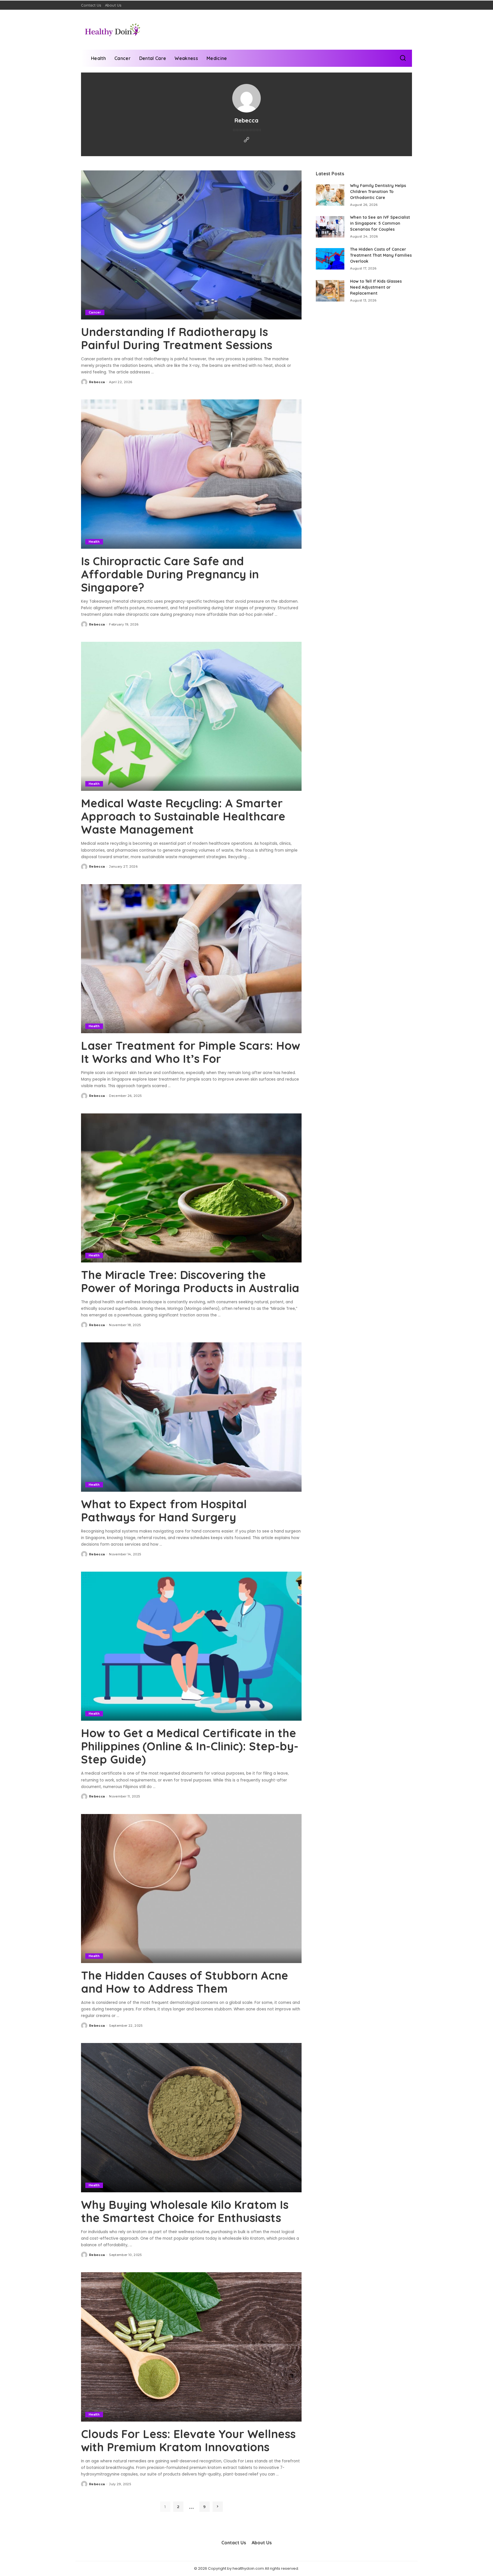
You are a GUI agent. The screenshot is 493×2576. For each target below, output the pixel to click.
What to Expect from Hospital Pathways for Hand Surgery (164, 1511)
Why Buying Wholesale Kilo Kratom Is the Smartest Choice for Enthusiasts (185, 2211)
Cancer (95, 312)
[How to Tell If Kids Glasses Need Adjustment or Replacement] (330, 291)
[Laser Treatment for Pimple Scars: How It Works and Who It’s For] (191, 959)
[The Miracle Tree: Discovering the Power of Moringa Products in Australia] (191, 1188)
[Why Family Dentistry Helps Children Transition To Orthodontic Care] (330, 195)
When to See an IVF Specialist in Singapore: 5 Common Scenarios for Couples (380, 223)
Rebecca (97, 382)
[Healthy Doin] (113, 30)
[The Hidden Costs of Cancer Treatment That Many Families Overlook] (330, 259)
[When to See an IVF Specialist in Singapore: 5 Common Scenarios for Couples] (330, 227)
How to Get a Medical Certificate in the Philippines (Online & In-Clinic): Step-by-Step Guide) (190, 1746)
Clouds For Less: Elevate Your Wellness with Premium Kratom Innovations (188, 2440)
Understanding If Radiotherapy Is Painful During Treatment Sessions (177, 338)
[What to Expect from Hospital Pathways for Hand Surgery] (191, 1417)
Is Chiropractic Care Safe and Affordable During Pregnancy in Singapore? (170, 574)
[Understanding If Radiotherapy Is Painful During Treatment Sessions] (191, 245)
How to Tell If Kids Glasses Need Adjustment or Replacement (376, 287)
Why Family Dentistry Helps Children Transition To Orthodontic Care (378, 192)
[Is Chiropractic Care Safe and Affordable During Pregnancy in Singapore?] (191, 474)
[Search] (403, 58)
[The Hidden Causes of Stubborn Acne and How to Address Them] (191, 1889)
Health (94, 542)
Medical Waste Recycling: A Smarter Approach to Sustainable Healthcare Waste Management (183, 816)
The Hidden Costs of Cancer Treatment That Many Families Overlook (381, 255)
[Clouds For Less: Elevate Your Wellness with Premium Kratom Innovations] (191, 2347)
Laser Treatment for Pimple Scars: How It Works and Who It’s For (191, 1052)
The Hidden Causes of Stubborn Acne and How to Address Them (185, 1982)
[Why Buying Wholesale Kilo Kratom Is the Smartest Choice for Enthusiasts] (191, 2117)
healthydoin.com (248, 2568)
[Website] (246, 140)
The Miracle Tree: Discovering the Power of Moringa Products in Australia (190, 1281)
